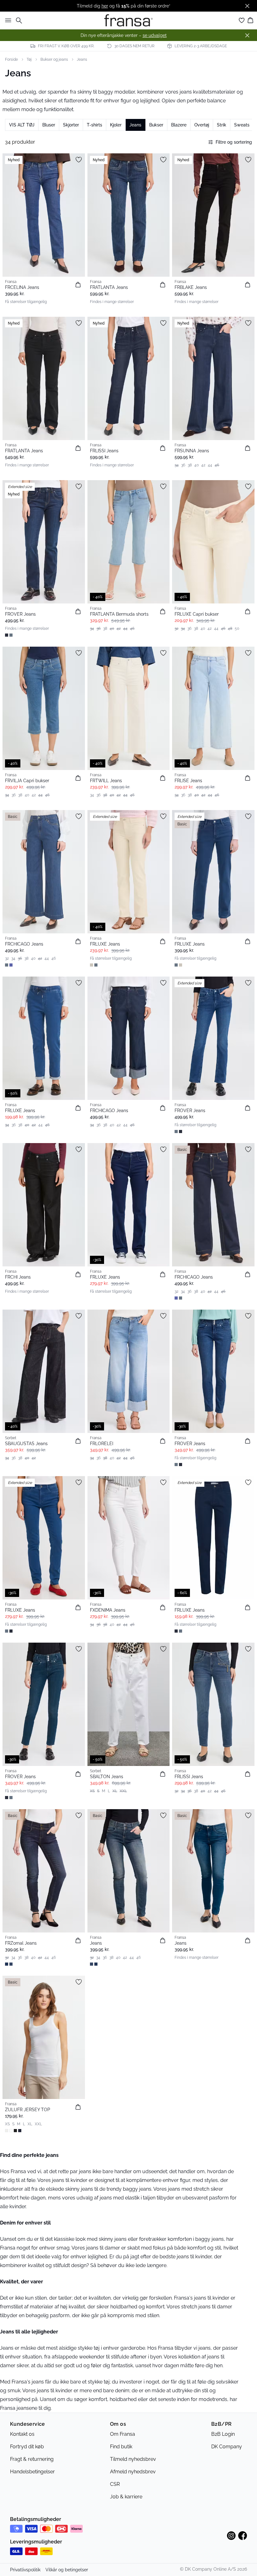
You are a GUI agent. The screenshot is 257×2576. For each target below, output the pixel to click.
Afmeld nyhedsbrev (133, 2472)
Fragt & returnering (32, 2459)
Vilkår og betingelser (67, 2570)
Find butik (121, 2447)
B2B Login (223, 2434)
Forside (11, 59)
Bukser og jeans (54, 59)
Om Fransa (123, 2434)
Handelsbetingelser (32, 2472)
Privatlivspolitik (25, 2570)
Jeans (82, 59)
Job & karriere (126, 2497)
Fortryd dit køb (27, 2447)
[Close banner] (247, 6)
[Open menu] (7, 20)
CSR (115, 2484)
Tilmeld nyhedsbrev (133, 2459)
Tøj (29, 59)
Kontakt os (22, 2434)
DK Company (227, 2447)
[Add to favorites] (79, 160)
